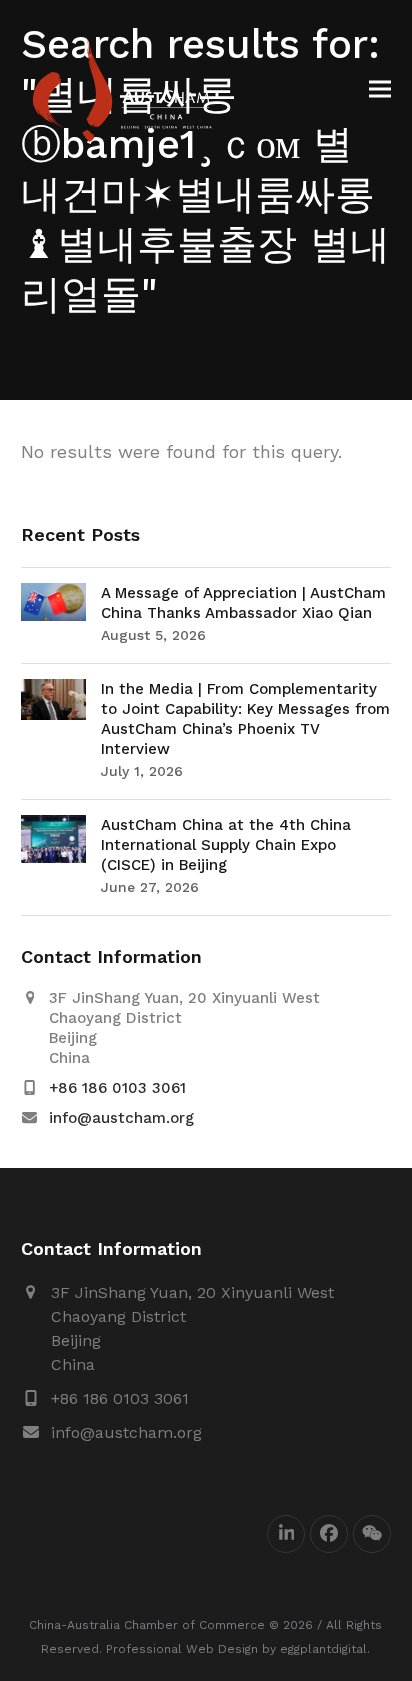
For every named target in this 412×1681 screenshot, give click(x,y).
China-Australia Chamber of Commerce (147, 1625)
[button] (380, 89)
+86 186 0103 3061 (117, 1088)
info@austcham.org (121, 1118)
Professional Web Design (182, 1649)
